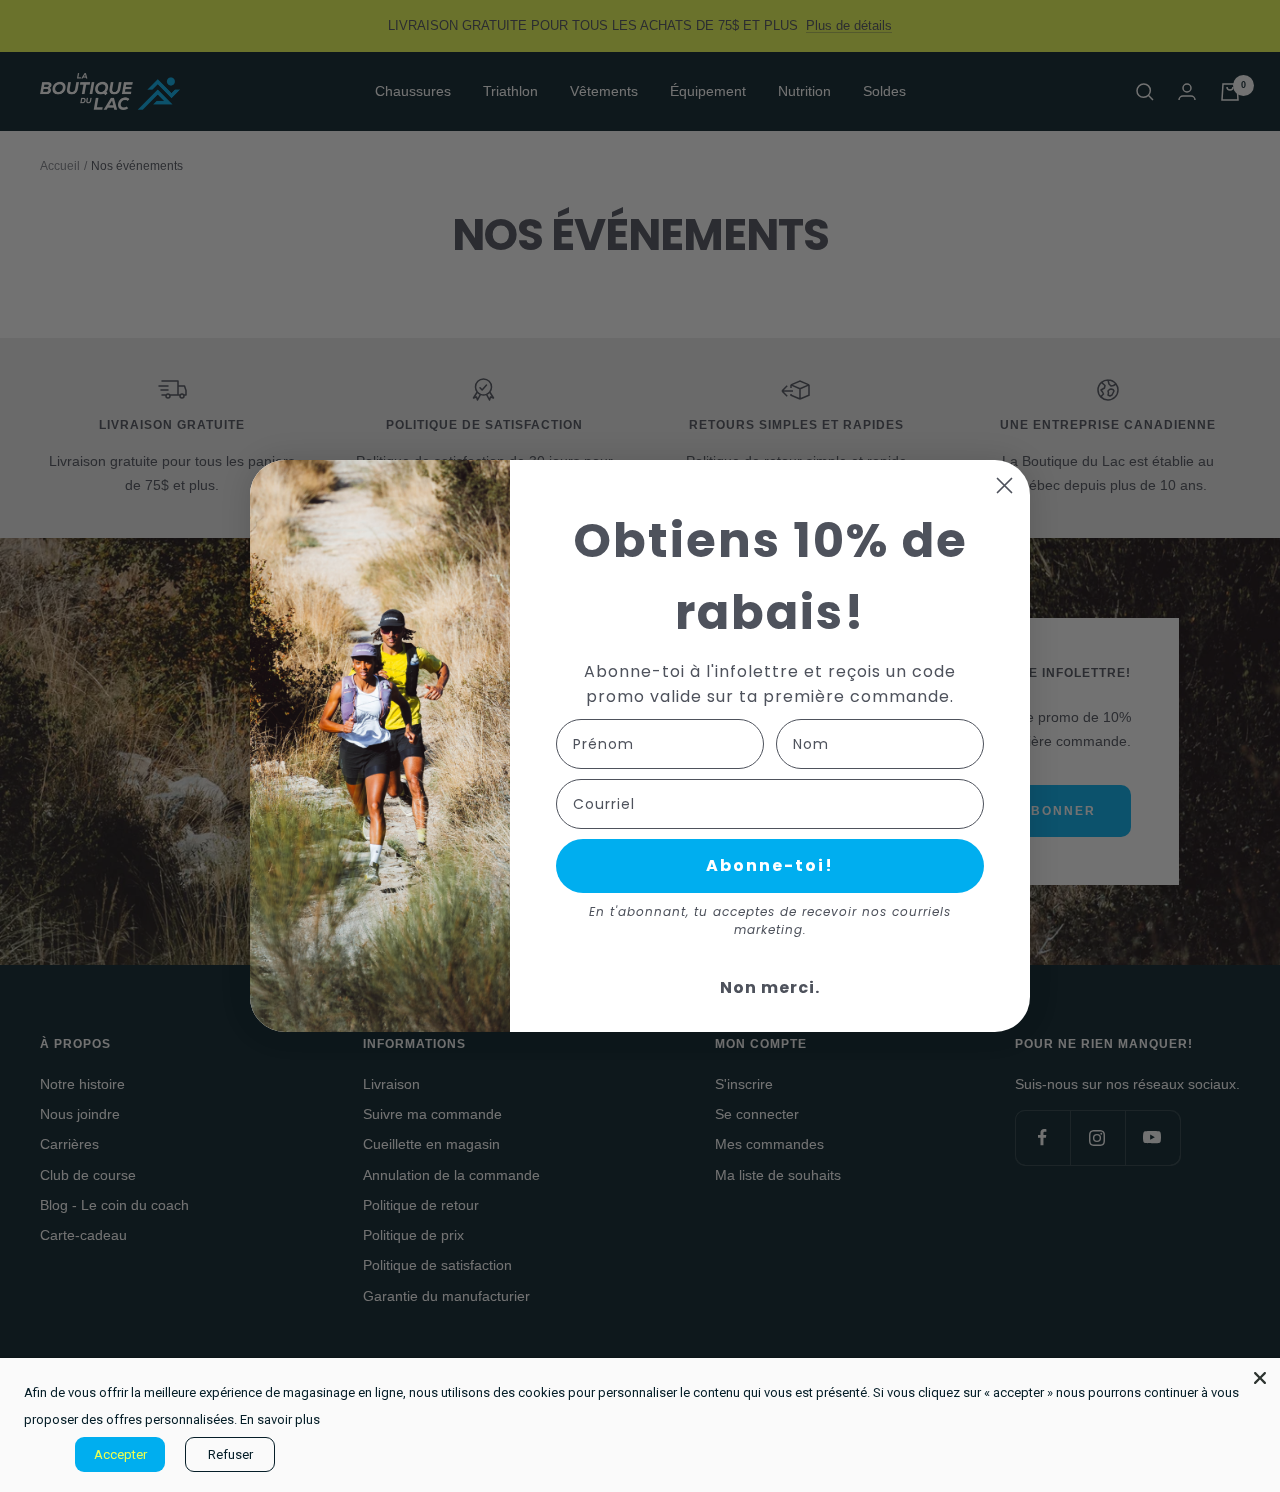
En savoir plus (280, 1419)
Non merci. (770, 987)
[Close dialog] (1004, 485)
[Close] (1260, 1378)
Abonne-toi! (770, 865)
